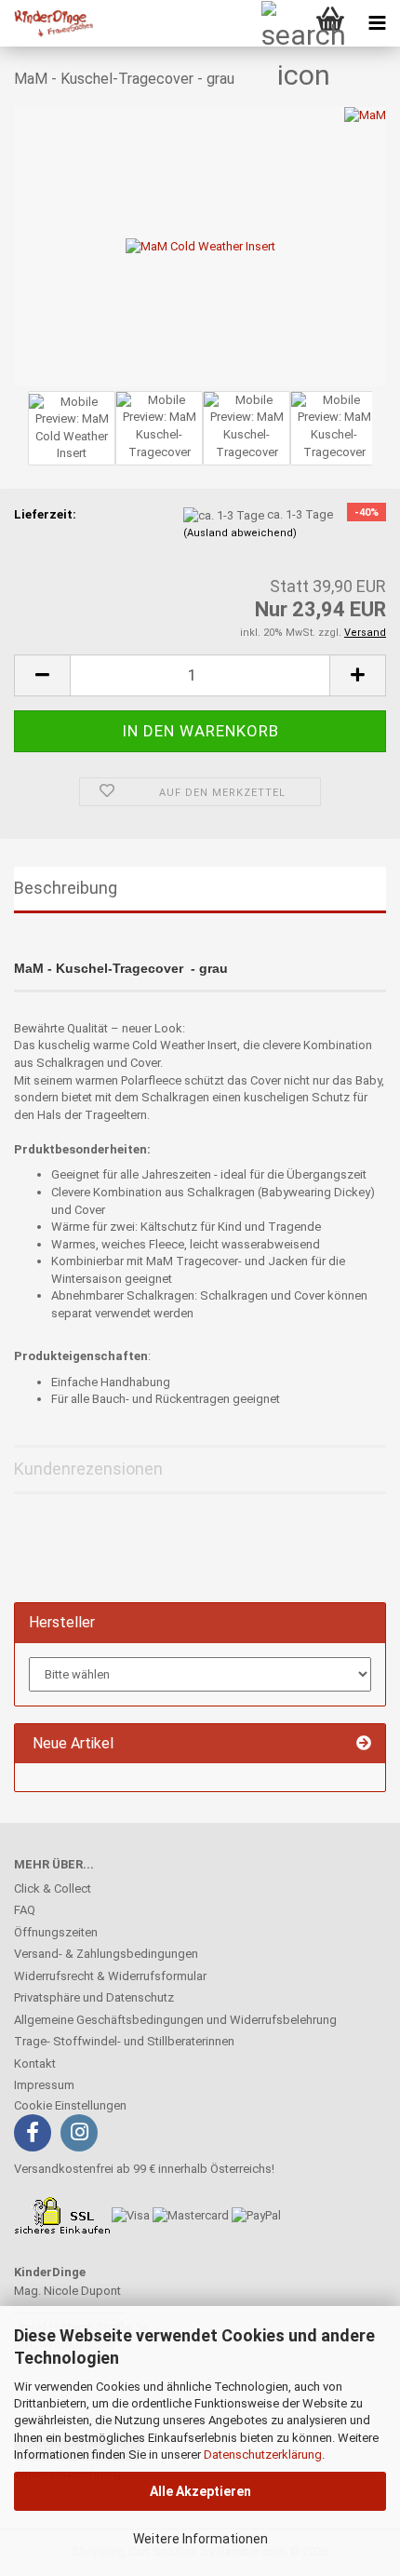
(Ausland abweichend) (240, 533)
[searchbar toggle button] (284, 23)
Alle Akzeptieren (200, 2491)
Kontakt (35, 2063)
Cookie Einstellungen (70, 2105)
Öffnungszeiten (56, 1932)
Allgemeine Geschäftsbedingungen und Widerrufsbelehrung (175, 2020)
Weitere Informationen (200, 2539)
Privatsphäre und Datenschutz (94, 1997)
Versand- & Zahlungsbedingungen (106, 1954)
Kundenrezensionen (88, 1469)
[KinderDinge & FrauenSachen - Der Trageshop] (47, 23)
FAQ (25, 1910)
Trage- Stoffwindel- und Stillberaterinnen (124, 2041)
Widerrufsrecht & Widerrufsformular (110, 1976)
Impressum (44, 2085)
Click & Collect (53, 1888)
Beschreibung (66, 888)
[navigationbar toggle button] (377, 23)
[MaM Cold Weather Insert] (200, 245)
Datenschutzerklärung (263, 2455)
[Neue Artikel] (364, 1744)
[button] (42, 675)
